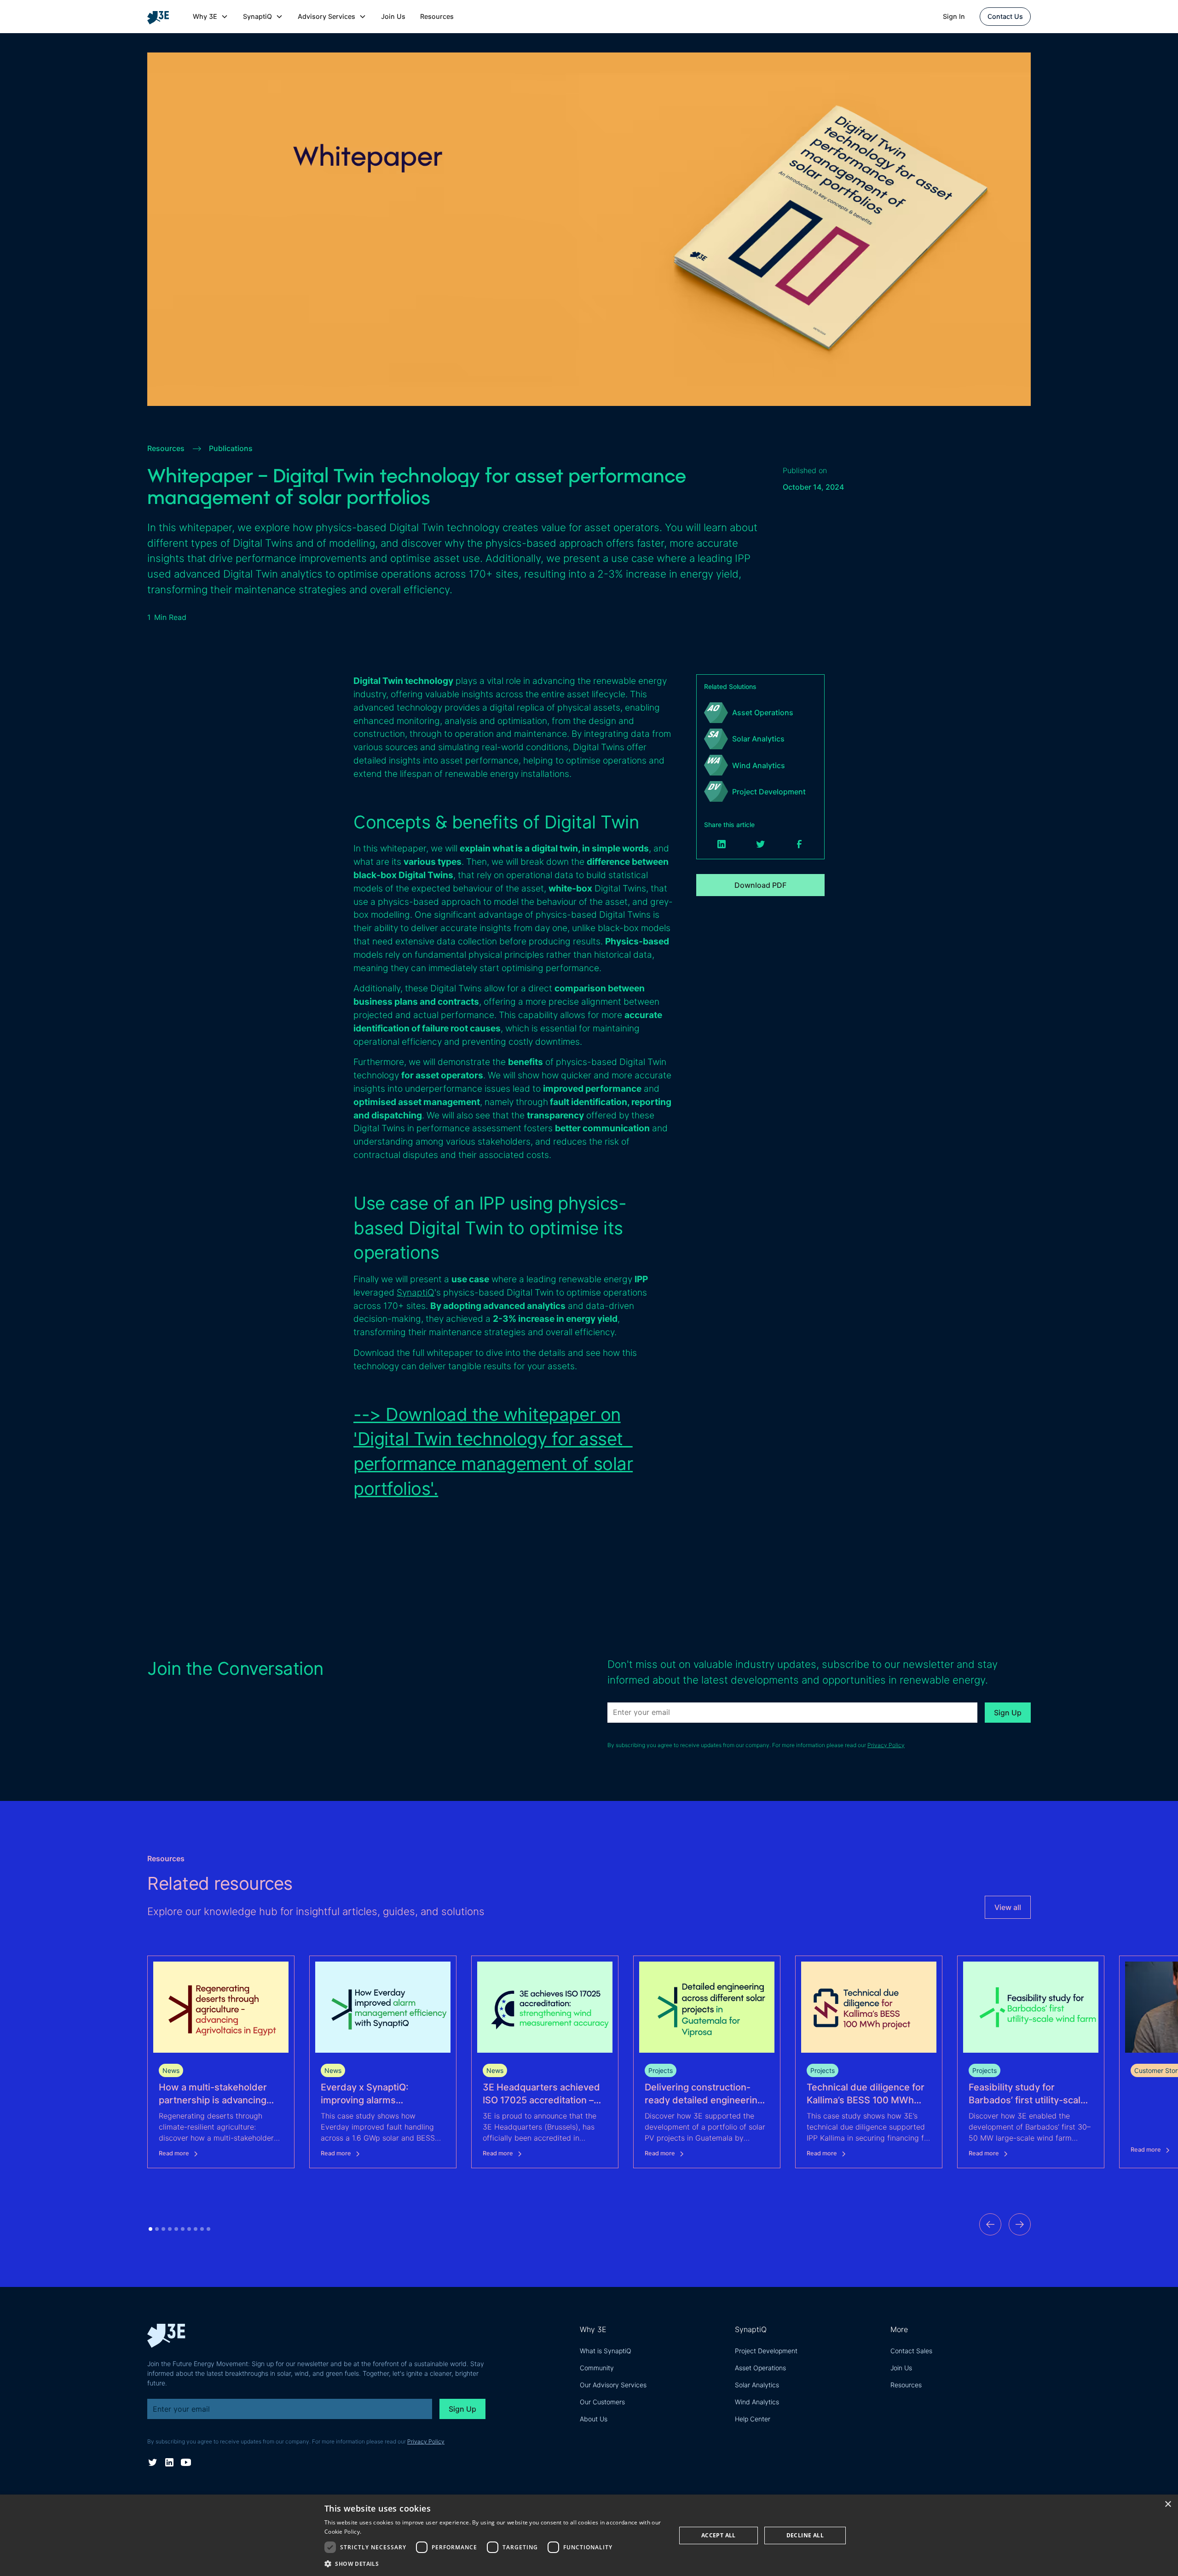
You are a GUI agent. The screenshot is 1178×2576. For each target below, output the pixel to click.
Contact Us (1005, 16)
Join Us (393, 16)
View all (1008, 1907)
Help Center (753, 2419)
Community (597, 2368)
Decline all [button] (805, 2535)
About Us (594, 2419)
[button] (211, 17)
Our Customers (602, 2402)
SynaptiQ (416, 1292)
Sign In (954, 16)
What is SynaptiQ (606, 2351)
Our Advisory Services (613, 2385)
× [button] (1168, 2504)
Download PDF (760, 885)
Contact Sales (911, 2351)
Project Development (766, 2351)
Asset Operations (760, 2368)
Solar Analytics (757, 2385)
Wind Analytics (757, 2402)
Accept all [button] (719, 2535)
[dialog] (589, 2535)
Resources (437, 16)
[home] (162, 17)
